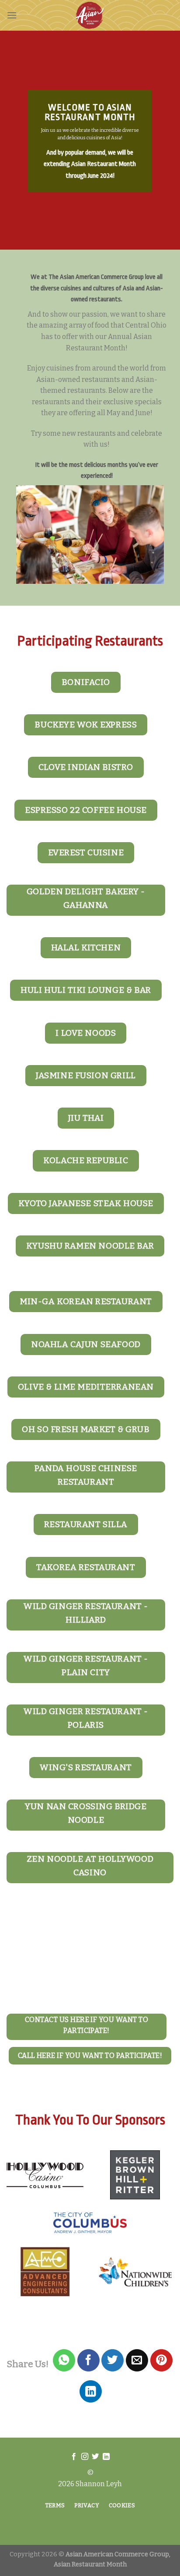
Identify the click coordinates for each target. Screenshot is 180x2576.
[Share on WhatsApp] (64, 2360)
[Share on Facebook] (88, 2360)
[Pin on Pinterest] (161, 2360)
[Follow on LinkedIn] (106, 2457)
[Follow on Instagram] (85, 2457)
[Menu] (12, 15)
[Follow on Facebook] (74, 2457)
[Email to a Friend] (137, 2360)
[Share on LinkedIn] (91, 2391)
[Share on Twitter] (112, 2360)
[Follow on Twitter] (95, 2457)
